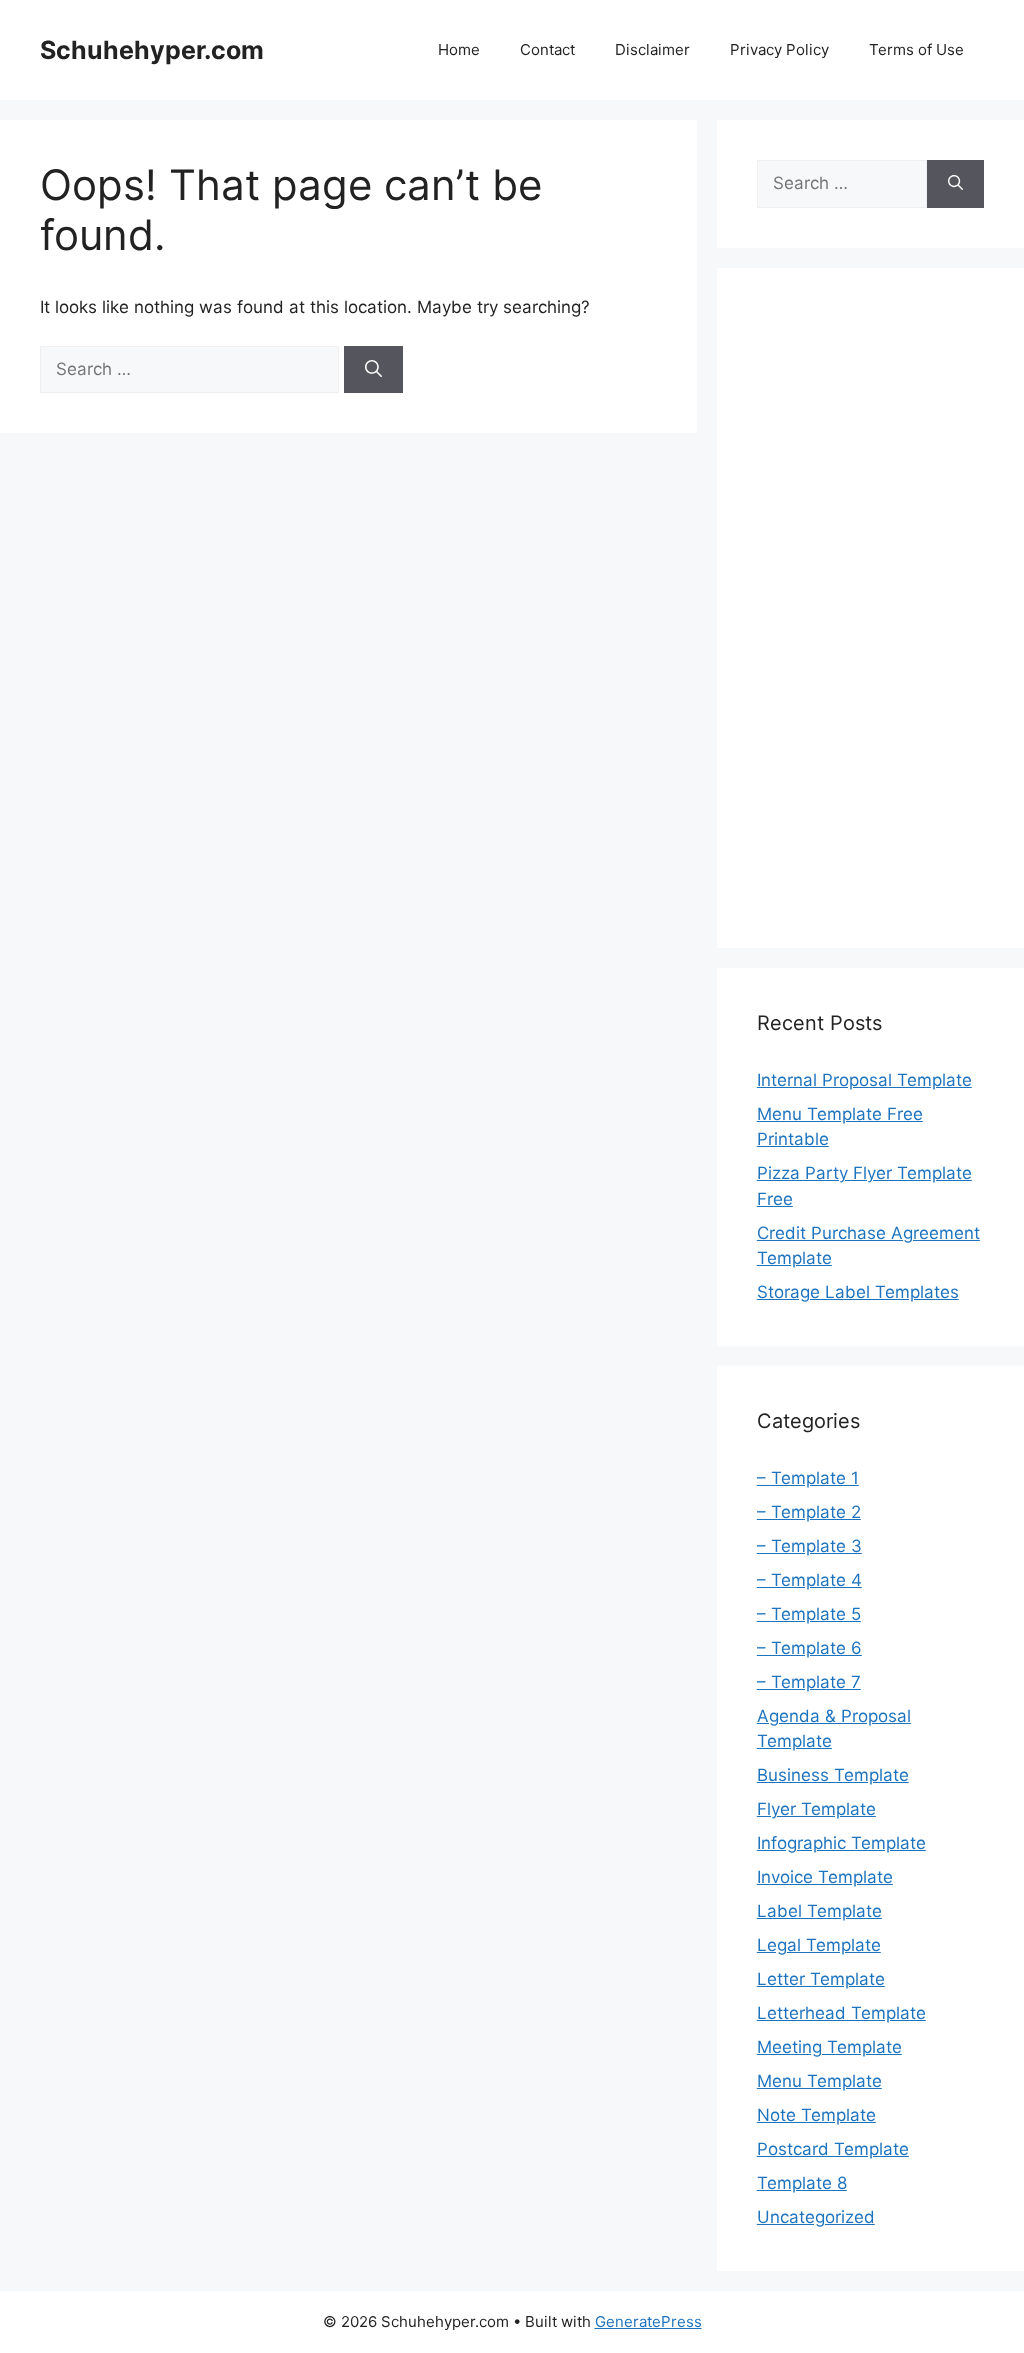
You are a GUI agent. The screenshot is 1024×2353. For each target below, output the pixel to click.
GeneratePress (648, 2321)
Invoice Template (825, 1877)
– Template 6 (809, 1648)
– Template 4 (809, 1580)
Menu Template (819, 2081)
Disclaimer (652, 49)
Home (459, 49)
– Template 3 (809, 1546)
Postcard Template (833, 2149)
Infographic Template (841, 1843)
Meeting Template (829, 2047)
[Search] (373, 370)
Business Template (833, 1775)
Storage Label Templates (858, 1292)
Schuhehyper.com (152, 50)
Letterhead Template (841, 2013)
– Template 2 (809, 1512)
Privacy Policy (779, 49)
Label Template (819, 1911)
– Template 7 (809, 1682)
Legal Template (819, 1945)
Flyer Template (816, 1809)
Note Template (816, 2115)
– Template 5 (809, 1614)
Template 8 (802, 2183)
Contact (547, 49)
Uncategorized (816, 2217)
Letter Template (821, 1979)
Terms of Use (916, 49)
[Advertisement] (870, 608)
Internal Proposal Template (864, 1080)
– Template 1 (808, 1478)
